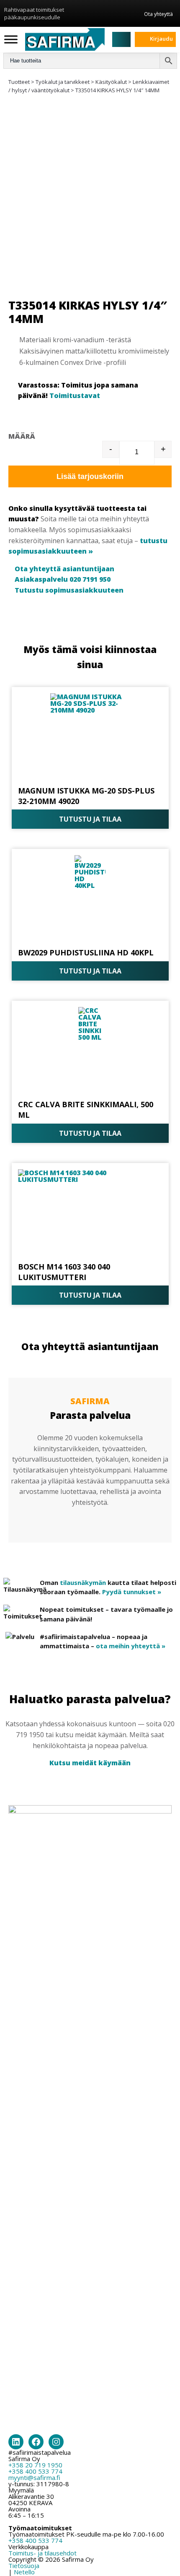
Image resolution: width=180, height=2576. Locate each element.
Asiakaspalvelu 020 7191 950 (63, 579)
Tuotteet (19, 82)
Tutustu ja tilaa (90, 819)
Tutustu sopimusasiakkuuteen (69, 590)
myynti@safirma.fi (34, 2477)
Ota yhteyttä (158, 14)
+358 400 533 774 (35, 2471)
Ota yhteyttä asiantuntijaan (64, 569)
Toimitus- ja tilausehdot (42, 2553)
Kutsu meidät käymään (90, 1763)
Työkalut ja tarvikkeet (63, 82)
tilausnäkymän (83, 1582)
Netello (24, 2572)
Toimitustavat (75, 396)
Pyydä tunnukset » (132, 1592)
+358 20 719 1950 (35, 2465)
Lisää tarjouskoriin (90, 476)
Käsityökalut (111, 82)
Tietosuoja (24, 2566)
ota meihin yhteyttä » (131, 1646)
